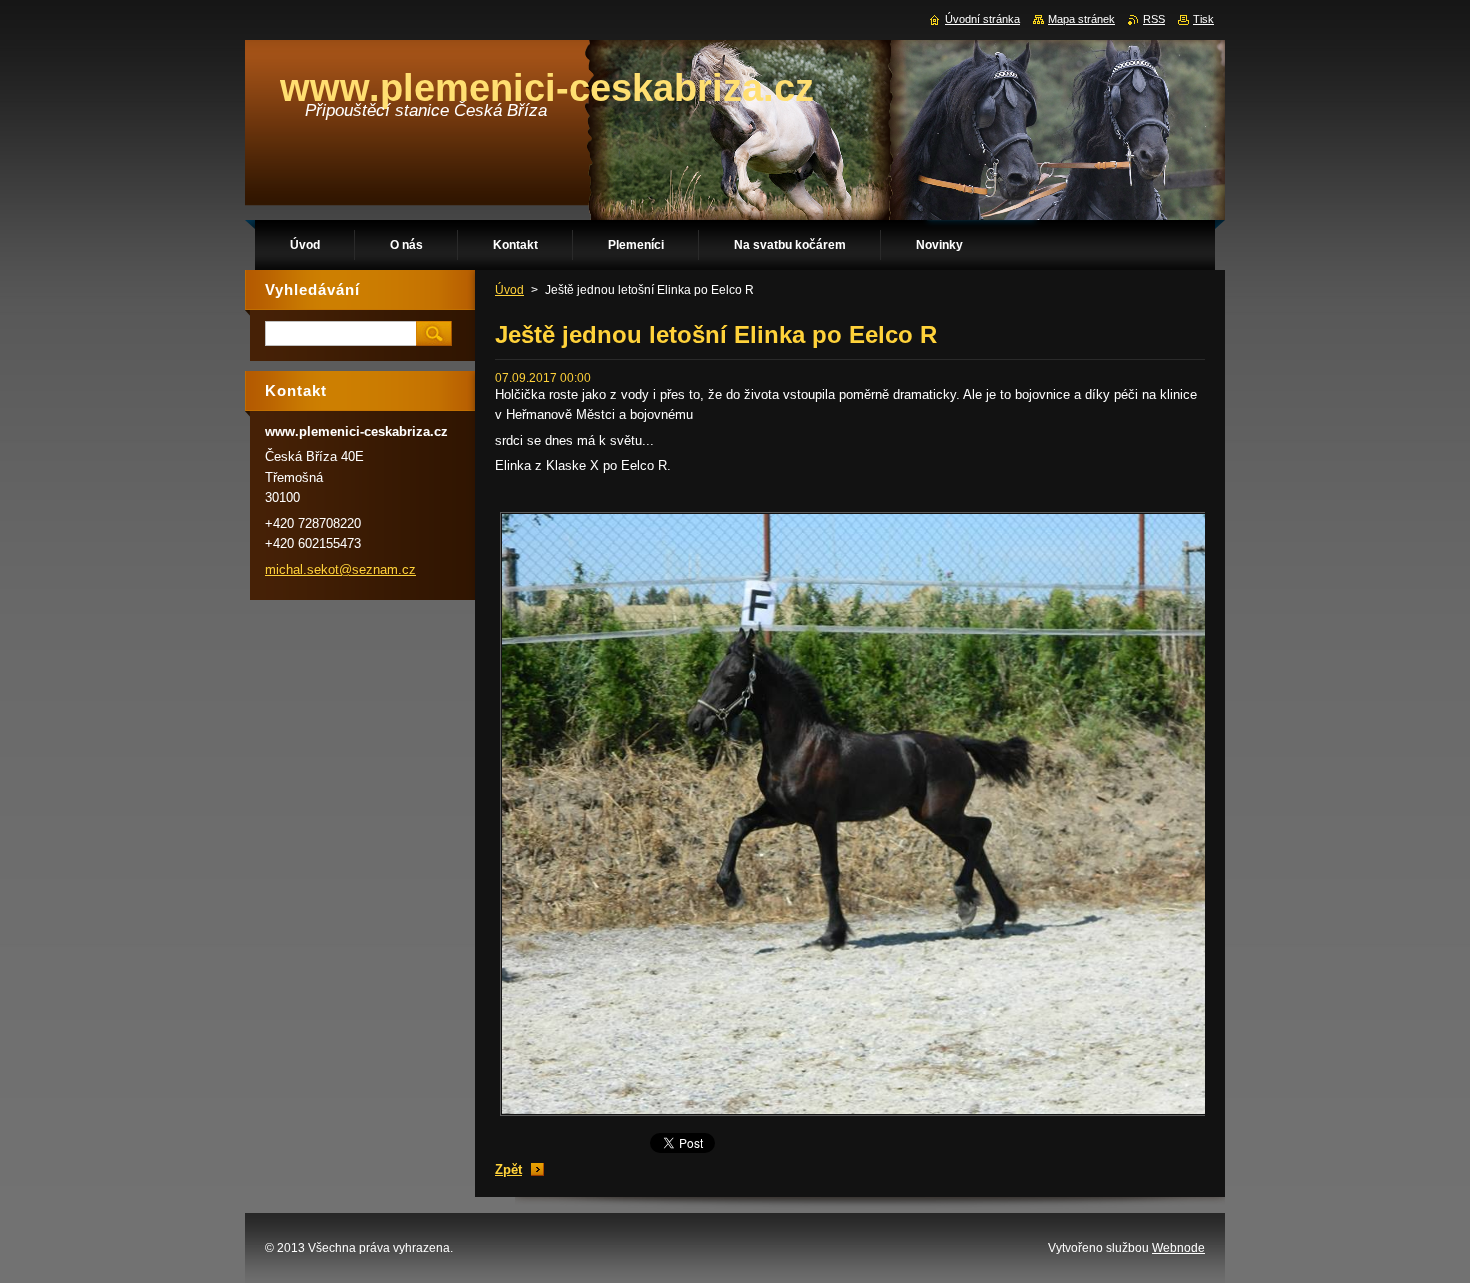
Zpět (508, 1169)
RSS (1154, 19)
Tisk (1203, 19)
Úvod (509, 290)
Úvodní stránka (982, 19)
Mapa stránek (1081, 19)
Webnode (1178, 1248)
